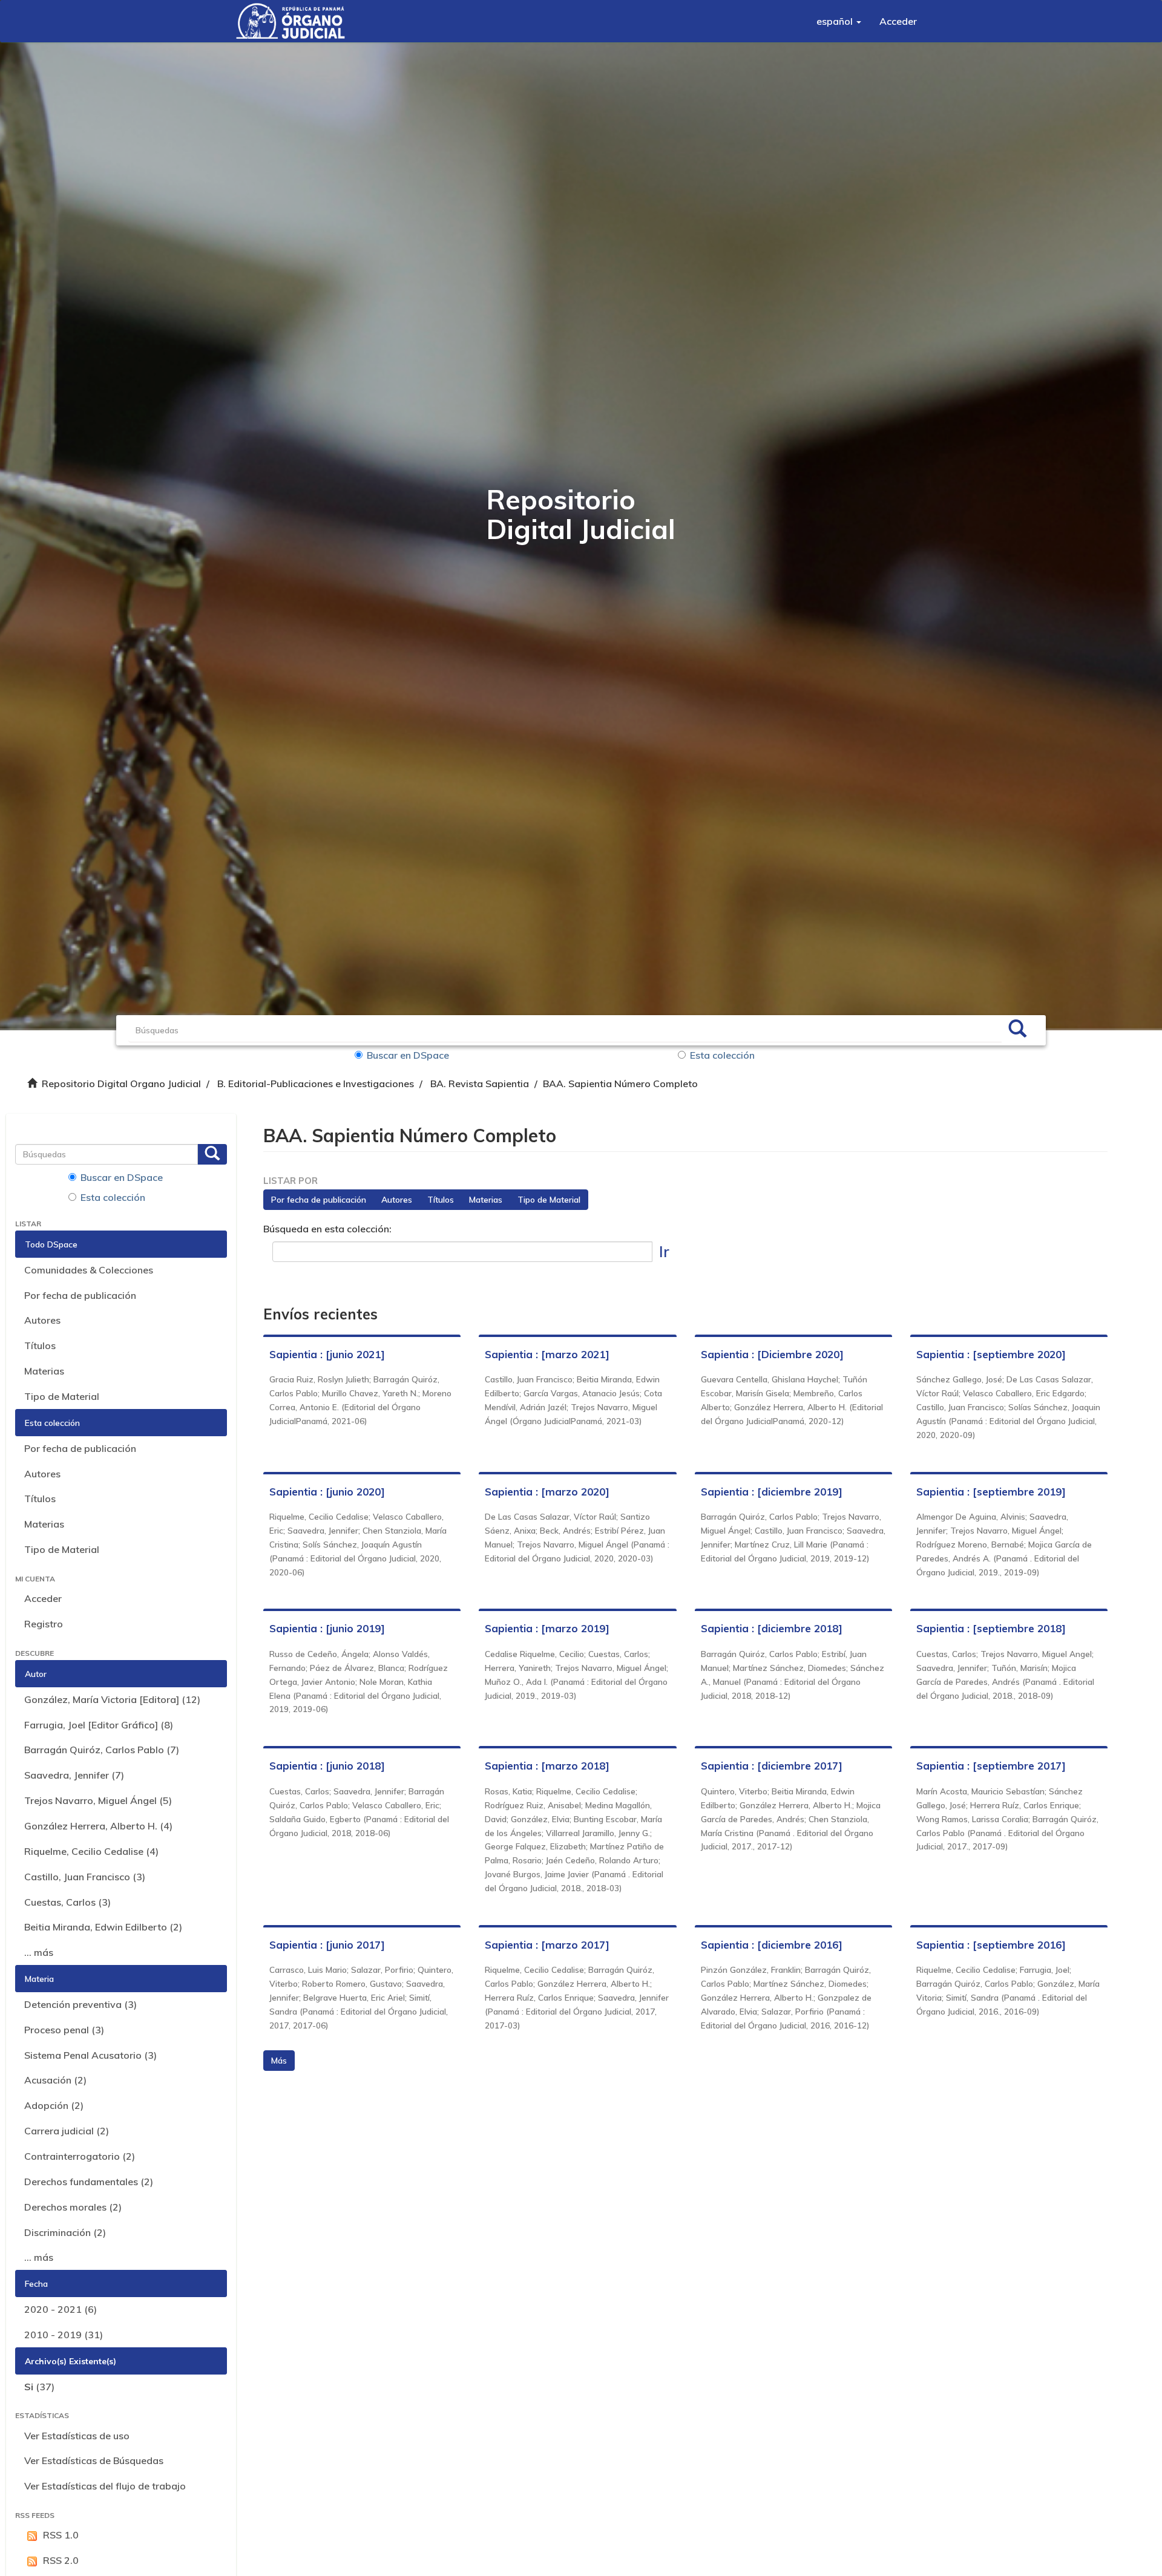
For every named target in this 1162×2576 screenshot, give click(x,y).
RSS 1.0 (61, 2535)
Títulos (40, 1345)
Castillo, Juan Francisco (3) (85, 1877)
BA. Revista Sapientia (480, 1084)
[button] (839, 21)
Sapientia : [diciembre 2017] (772, 1766)
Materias (44, 1371)
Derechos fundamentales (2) (89, 2182)
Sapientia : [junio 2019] (327, 1628)
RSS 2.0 (61, 2560)
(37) (39, 2387)
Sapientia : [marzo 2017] (547, 1945)
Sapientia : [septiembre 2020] (991, 1354)
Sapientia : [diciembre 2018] (772, 1628)
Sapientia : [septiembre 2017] (991, 1766)
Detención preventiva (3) (80, 2004)
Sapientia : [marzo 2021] (547, 1354)
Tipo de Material (62, 1396)
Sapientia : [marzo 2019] (547, 1628)
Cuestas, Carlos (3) (67, 1902)
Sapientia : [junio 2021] (327, 1354)
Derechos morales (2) (73, 2207)
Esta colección (722, 1055)
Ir (664, 1251)
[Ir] (1017, 1030)
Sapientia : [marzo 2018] (547, 1766)
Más (279, 2061)
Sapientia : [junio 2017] (327, 1945)
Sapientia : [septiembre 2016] (991, 1945)
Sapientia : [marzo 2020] (547, 1492)
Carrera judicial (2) (67, 2131)
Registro (44, 1624)
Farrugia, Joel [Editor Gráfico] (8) (99, 1725)
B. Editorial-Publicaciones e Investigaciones (316, 1084)
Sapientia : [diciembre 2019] (772, 1492)
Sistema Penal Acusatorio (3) (90, 2055)
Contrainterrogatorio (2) (80, 2156)
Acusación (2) (55, 2080)
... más (39, 1952)
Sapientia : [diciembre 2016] (772, 1945)
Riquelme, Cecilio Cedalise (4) (91, 1851)
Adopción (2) (54, 2105)
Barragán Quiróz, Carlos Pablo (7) (102, 1750)
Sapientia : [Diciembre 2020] (772, 1354)
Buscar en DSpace (408, 1055)
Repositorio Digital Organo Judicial (121, 1084)
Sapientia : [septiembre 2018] (991, 1628)
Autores (42, 1320)
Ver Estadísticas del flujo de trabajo (105, 2486)
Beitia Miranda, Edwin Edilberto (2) (103, 1927)
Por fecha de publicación (80, 1295)
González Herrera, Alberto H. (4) (98, 1826)
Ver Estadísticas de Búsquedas (94, 2460)
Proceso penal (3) (64, 2030)
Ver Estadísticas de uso (77, 2436)
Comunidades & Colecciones (89, 1270)
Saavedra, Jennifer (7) (74, 1775)
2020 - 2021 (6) (61, 2309)
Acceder (43, 1598)
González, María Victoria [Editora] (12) (112, 1699)
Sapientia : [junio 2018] (327, 1766)
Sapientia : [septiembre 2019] (991, 1492)
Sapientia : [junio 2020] (327, 1492)
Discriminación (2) (65, 2232)
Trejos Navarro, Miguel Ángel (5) (98, 1800)
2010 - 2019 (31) (64, 2335)
